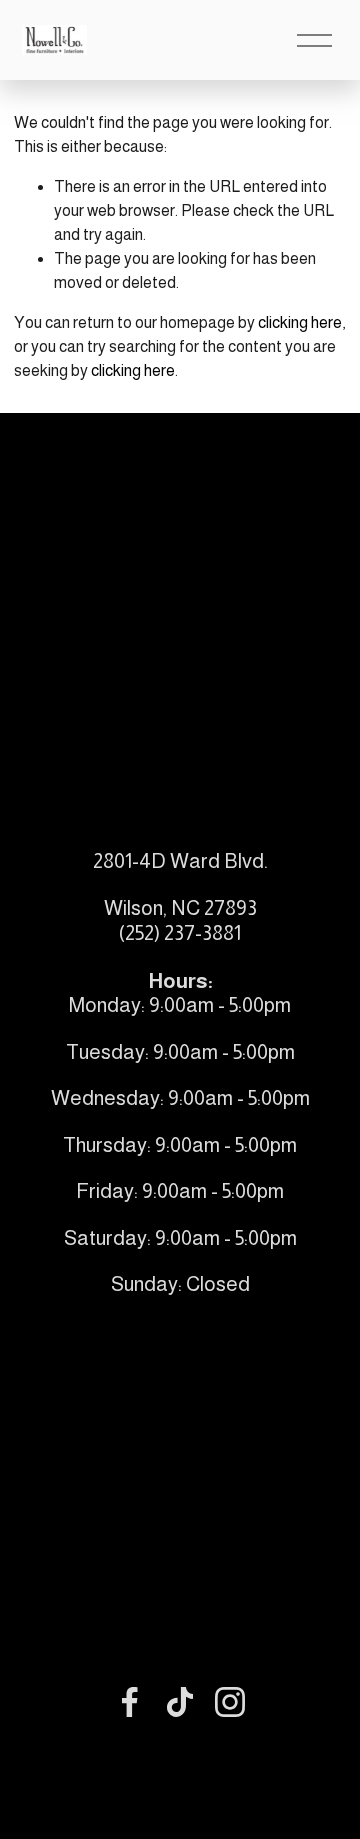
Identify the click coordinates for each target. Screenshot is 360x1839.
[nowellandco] (230, 1702)
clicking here (300, 322)
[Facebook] (130, 1702)
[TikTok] (180, 1702)
